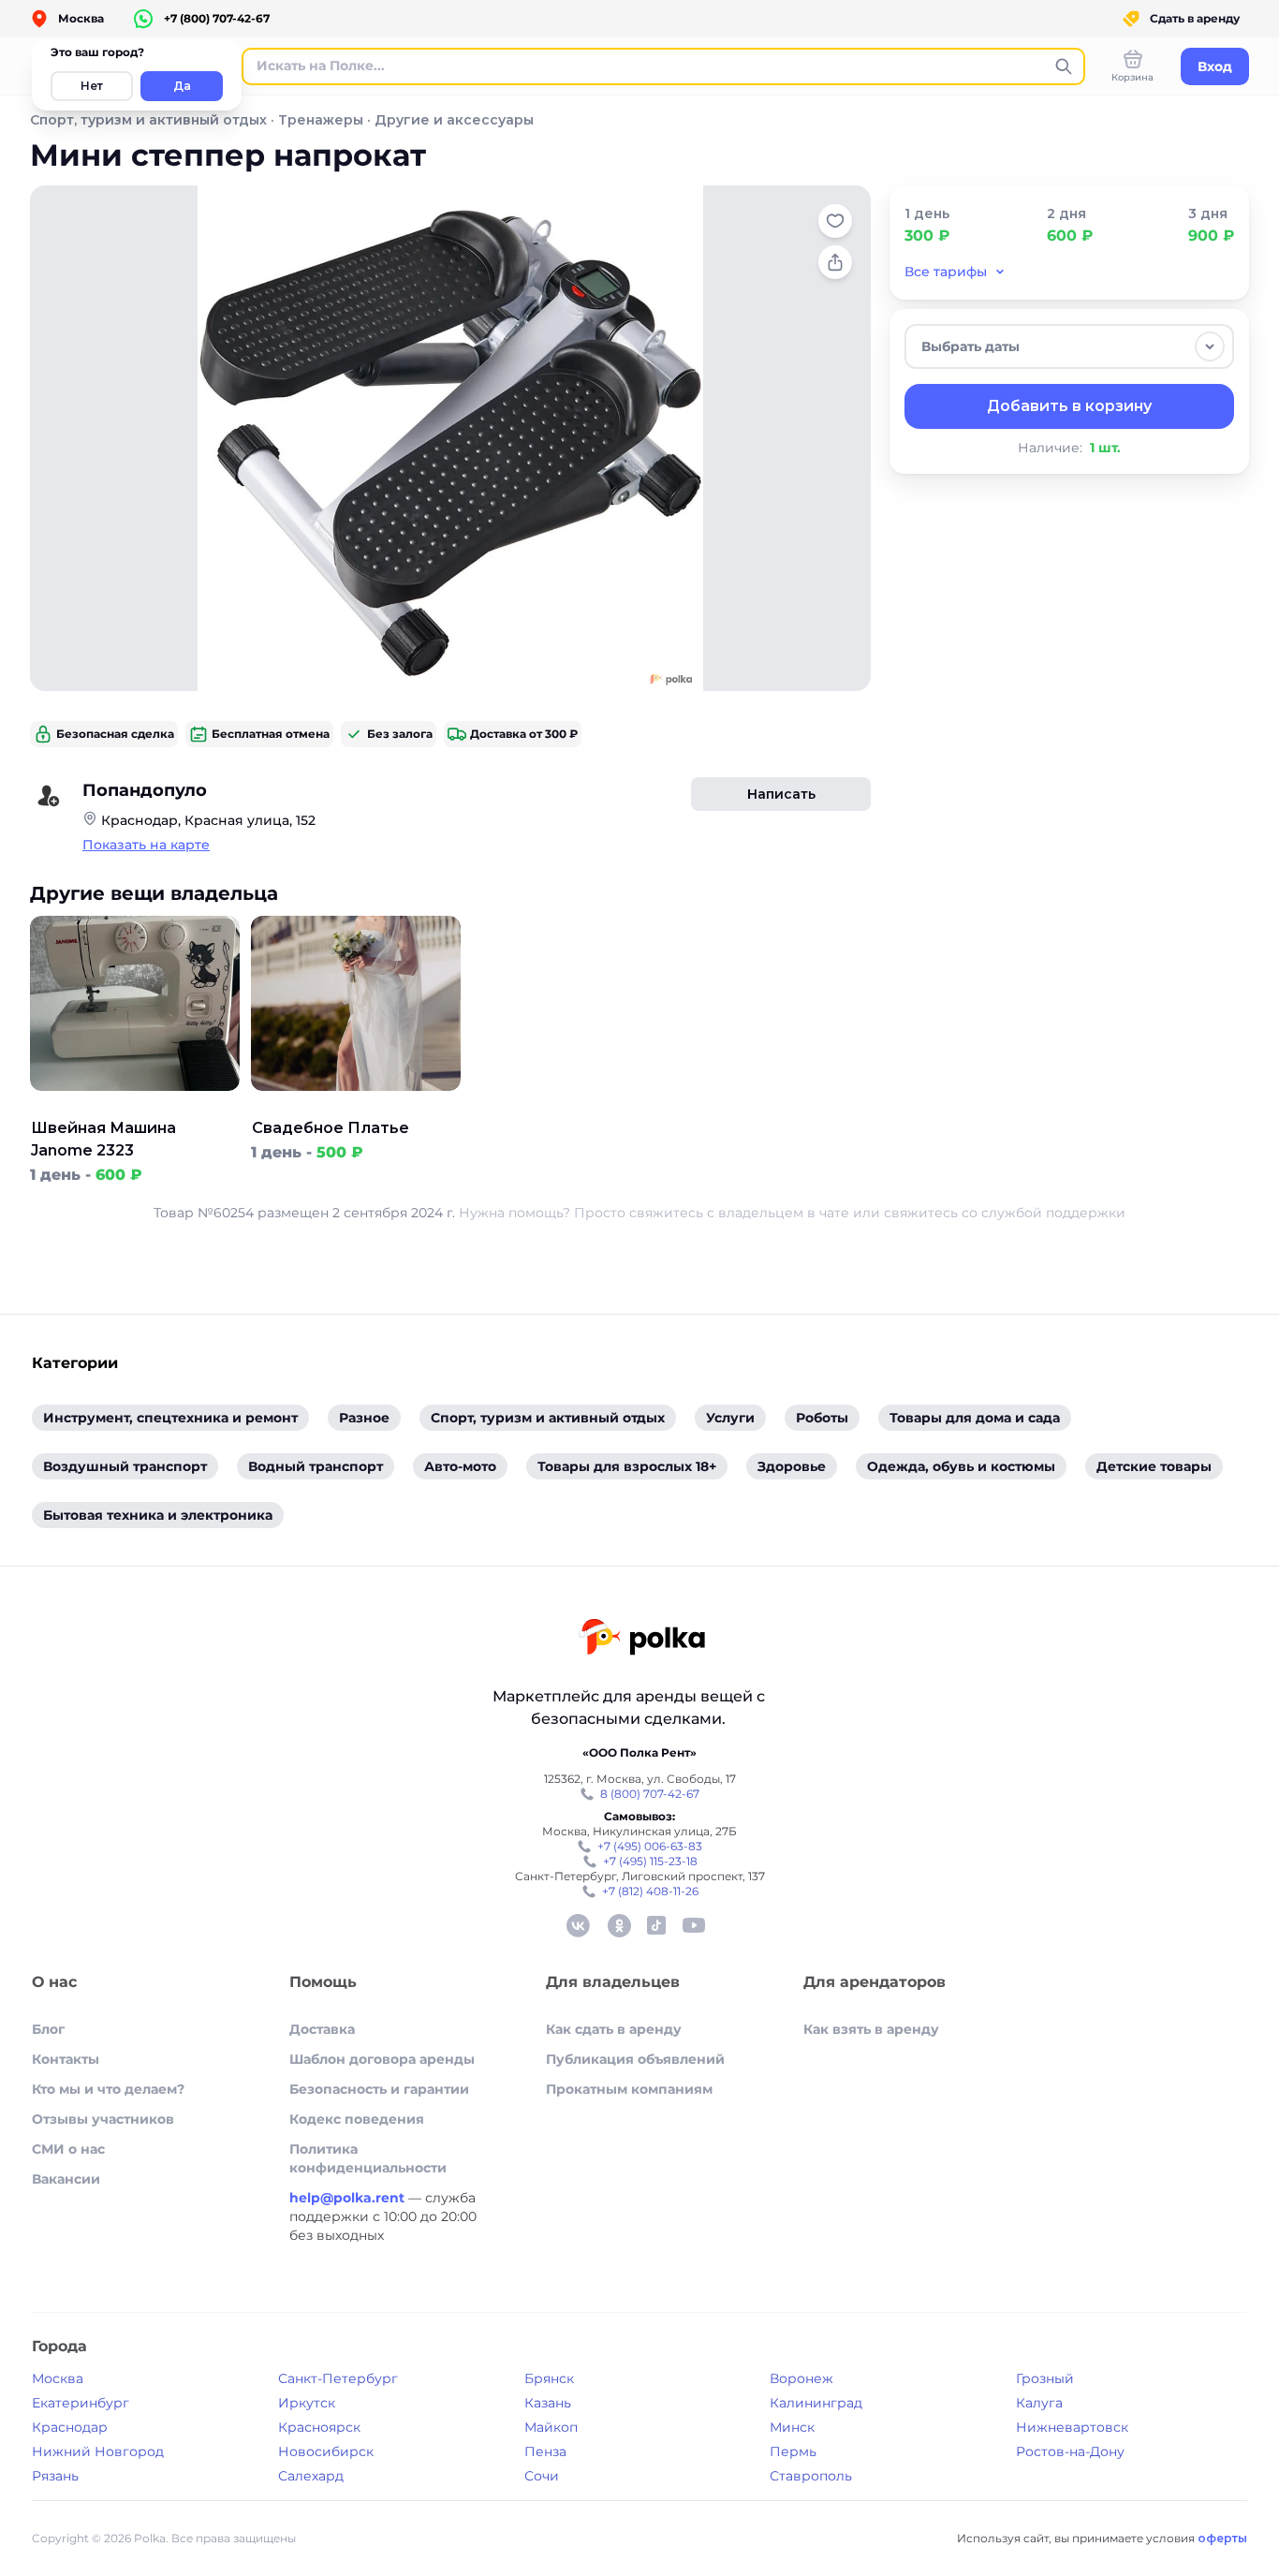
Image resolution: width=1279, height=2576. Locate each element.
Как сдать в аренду (614, 2029)
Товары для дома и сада (975, 1418)
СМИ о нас (68, 2149)
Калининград (816, 2403)
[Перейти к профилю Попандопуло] (49, 796)
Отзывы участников (103, 2119)
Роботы (822, 1418)
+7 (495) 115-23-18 (650, 1861)
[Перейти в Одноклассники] (619, 1925)
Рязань (55, 2476)
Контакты (66, 2059)
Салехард (311, 2476)
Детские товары (1154, 1466)
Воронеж (801, 2378)
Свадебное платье (331, 1128)
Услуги (730, 1418)
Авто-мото (460, 1466)
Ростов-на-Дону (1070, 2451)
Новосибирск (326, 2451)
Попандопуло (145, 790)
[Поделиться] (835, 262)
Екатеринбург (81, 2403)
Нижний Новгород (98, 2451)
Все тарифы (946, 272)
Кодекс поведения (357, 2119)
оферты (1222, 2538)
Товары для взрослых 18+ (627, 1466)
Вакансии (66, 2179)
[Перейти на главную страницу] (642, 1639)
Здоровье (792, 1466)
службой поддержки (1053, 1213)
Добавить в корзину (1069, 406)
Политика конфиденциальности (368, 2158)
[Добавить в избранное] (835, 221)
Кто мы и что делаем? (108, 2089)
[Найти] (1064, 66)
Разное (364, 1418)
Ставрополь (811, 2476)
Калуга (1039, 2403)
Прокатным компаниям (629, 2089)
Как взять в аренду (871, 2029)
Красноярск (319, 2427)
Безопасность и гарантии (379, 2089)
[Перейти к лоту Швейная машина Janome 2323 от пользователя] (135, 1106)
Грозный (1045, 2378)
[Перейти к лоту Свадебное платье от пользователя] (356, 1106)
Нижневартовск (1072, 2427)
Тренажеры (321, 120)
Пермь (793, 2451)
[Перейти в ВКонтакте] (578, 1925)
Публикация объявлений (635, 2059)
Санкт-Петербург (338, 2378)
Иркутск (307, 2403)
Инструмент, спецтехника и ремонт (170, 1418)
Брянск (549, 2378)
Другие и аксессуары (454, 120)
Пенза (545, 2451)
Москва (58, 2378)
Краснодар (70, 2427)
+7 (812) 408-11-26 (650, 1891)
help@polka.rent (349, 2198)
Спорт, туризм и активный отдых (148, 120)
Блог (48, 2029)
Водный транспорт (316, 1466)
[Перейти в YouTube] (694, 1925)
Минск (792, 2427)
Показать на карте (146, 845)
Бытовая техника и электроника (158, 1515)
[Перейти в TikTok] (656, 1925)
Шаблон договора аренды (382, 2059)
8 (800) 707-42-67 (650, 1794)
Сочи (542, 2476)
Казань (548, 2403)
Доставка (322, 2029)
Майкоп (551, 2427)
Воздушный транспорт (125, 1466)
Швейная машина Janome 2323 (103, 1139)
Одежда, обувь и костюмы (961, 1466)
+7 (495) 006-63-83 (650, 1846)
